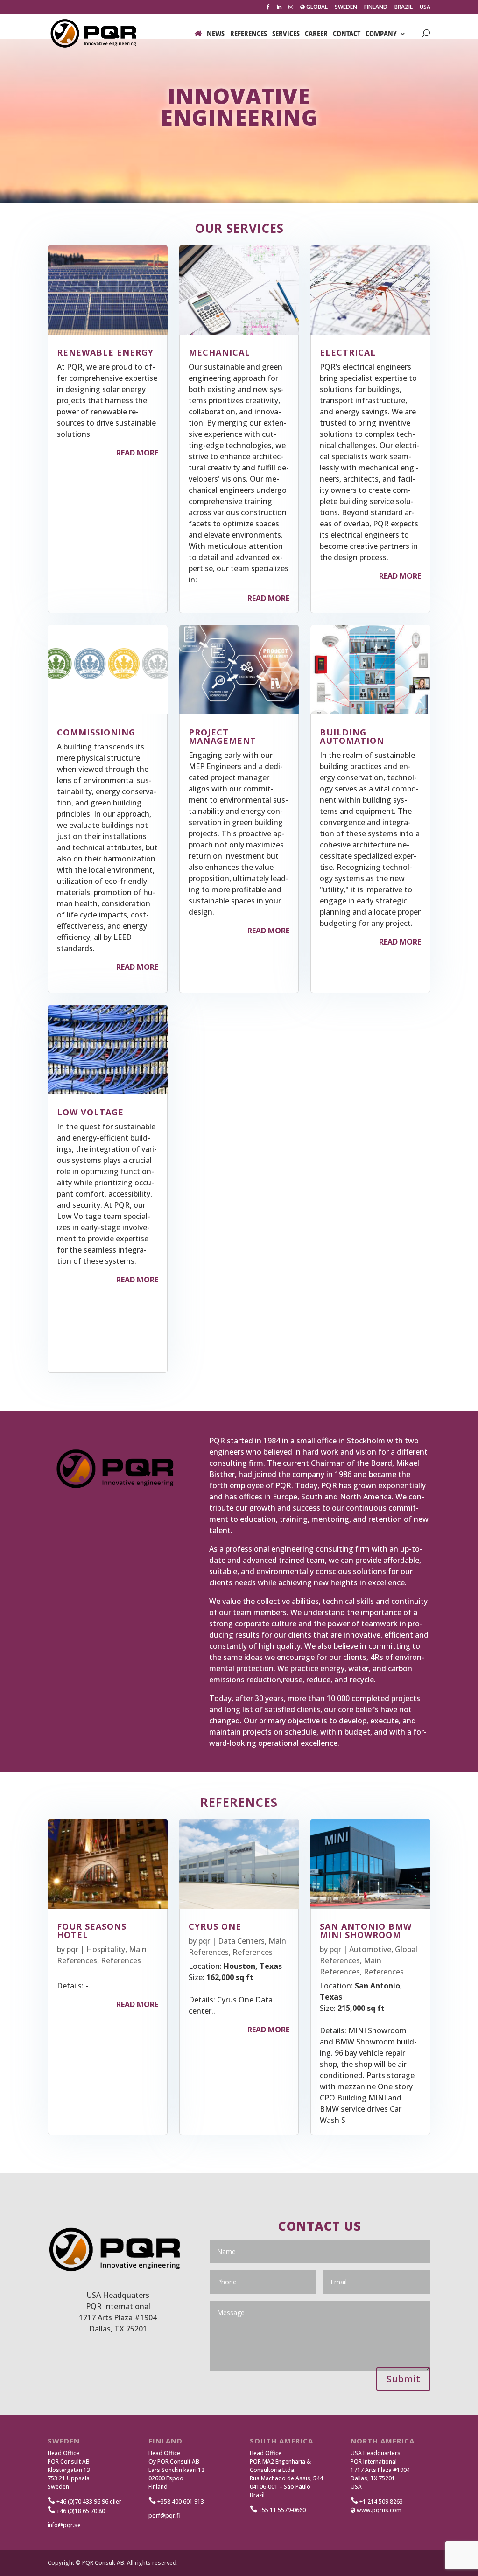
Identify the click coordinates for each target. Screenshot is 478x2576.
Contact (347, 35)
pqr (73, 1949)
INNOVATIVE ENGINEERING (239, 106)
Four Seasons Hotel (92, 1931)
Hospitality (106, 1949)
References (249, 35)
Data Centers (241, 1941)
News (216, 35)
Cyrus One (215, 1926)
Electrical (348, 352)
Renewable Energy (105, 352)
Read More (137, 453)
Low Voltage (90, 1112)
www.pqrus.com (378, 2510)
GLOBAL (316, 7)
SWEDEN (346, 7)
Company (381, 35)
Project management (222, 736)
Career (316, 35)
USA (425, 7)
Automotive (370, 1949)
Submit (403, 2379)
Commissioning (96, 732)
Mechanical (219, 352)
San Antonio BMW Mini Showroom (366, 1931)
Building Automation (352, 736)
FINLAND (376, 7)
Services (286, 35)
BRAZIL (404, 7)
